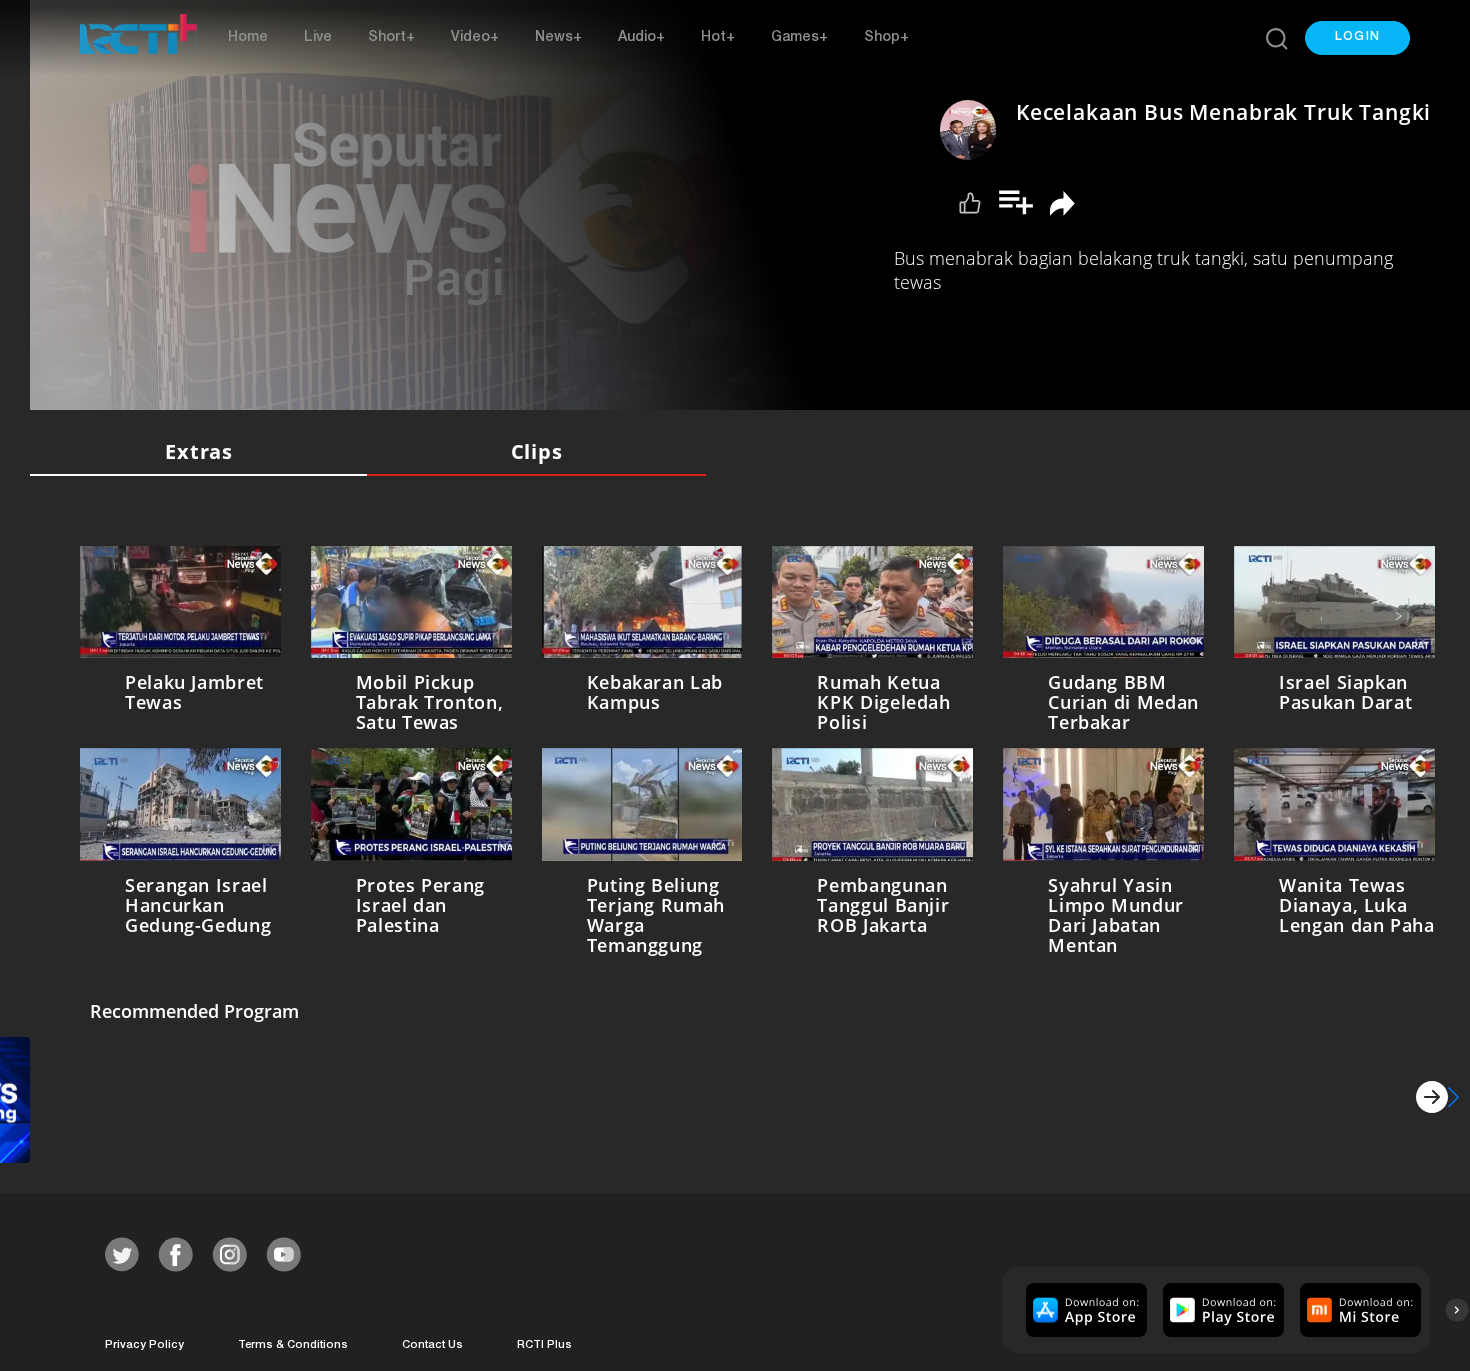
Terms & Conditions (293, 1341)
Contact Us (432, 1341)
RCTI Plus (544, 1341)
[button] (1357, 38)
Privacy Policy (144, 1341)
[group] (1084, 1306)
